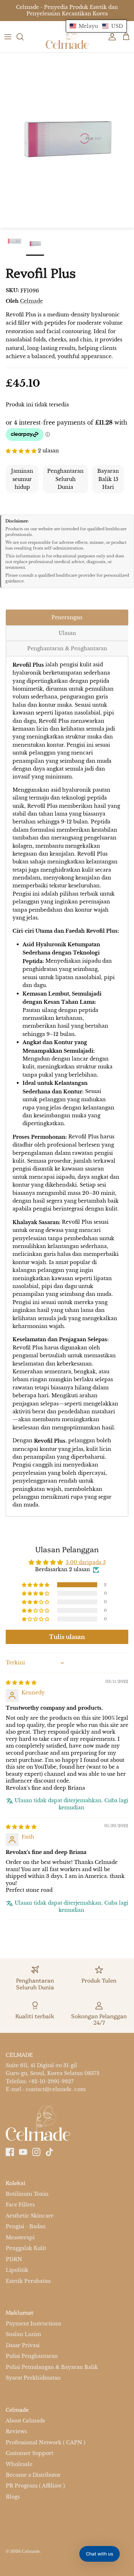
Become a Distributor (33, 2475)
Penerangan (67, 617)
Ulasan (67, 633)
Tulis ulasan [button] (67, 1637)
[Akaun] (110, 37)
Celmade (31, 301)
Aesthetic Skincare (30, 2216)
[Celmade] (67, 37)
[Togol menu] (8, 37)
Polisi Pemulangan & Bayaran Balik (52, 2367)
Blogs (13, 2497)
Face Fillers (20, 2205)
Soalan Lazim (23, 2335)
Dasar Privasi (23, 2345)
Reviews (16, 2431)
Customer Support (29, 2453)
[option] (67, 140)
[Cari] (24, 37)
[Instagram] (36, 2152)
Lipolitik (17, 2270)
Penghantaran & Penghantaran (67, 648)
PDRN (14, 2259)
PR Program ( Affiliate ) (35, 2486)
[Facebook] (10, 2152)
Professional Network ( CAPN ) (46, 2442)
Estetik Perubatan (28, 2281)
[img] (21, 1682)
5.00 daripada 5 (86, 1562)
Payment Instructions (33, 2324)
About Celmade (26, 2421)
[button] (22, 450)
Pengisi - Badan (26, 2226)
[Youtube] (23, 2152)
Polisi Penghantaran (32, 2356)
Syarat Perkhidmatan (33, 2378)
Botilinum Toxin (27, 2194)
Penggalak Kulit (26, 2248)
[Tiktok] (49, 2152)
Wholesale (19, 2464)
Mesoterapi (20, 2237)
